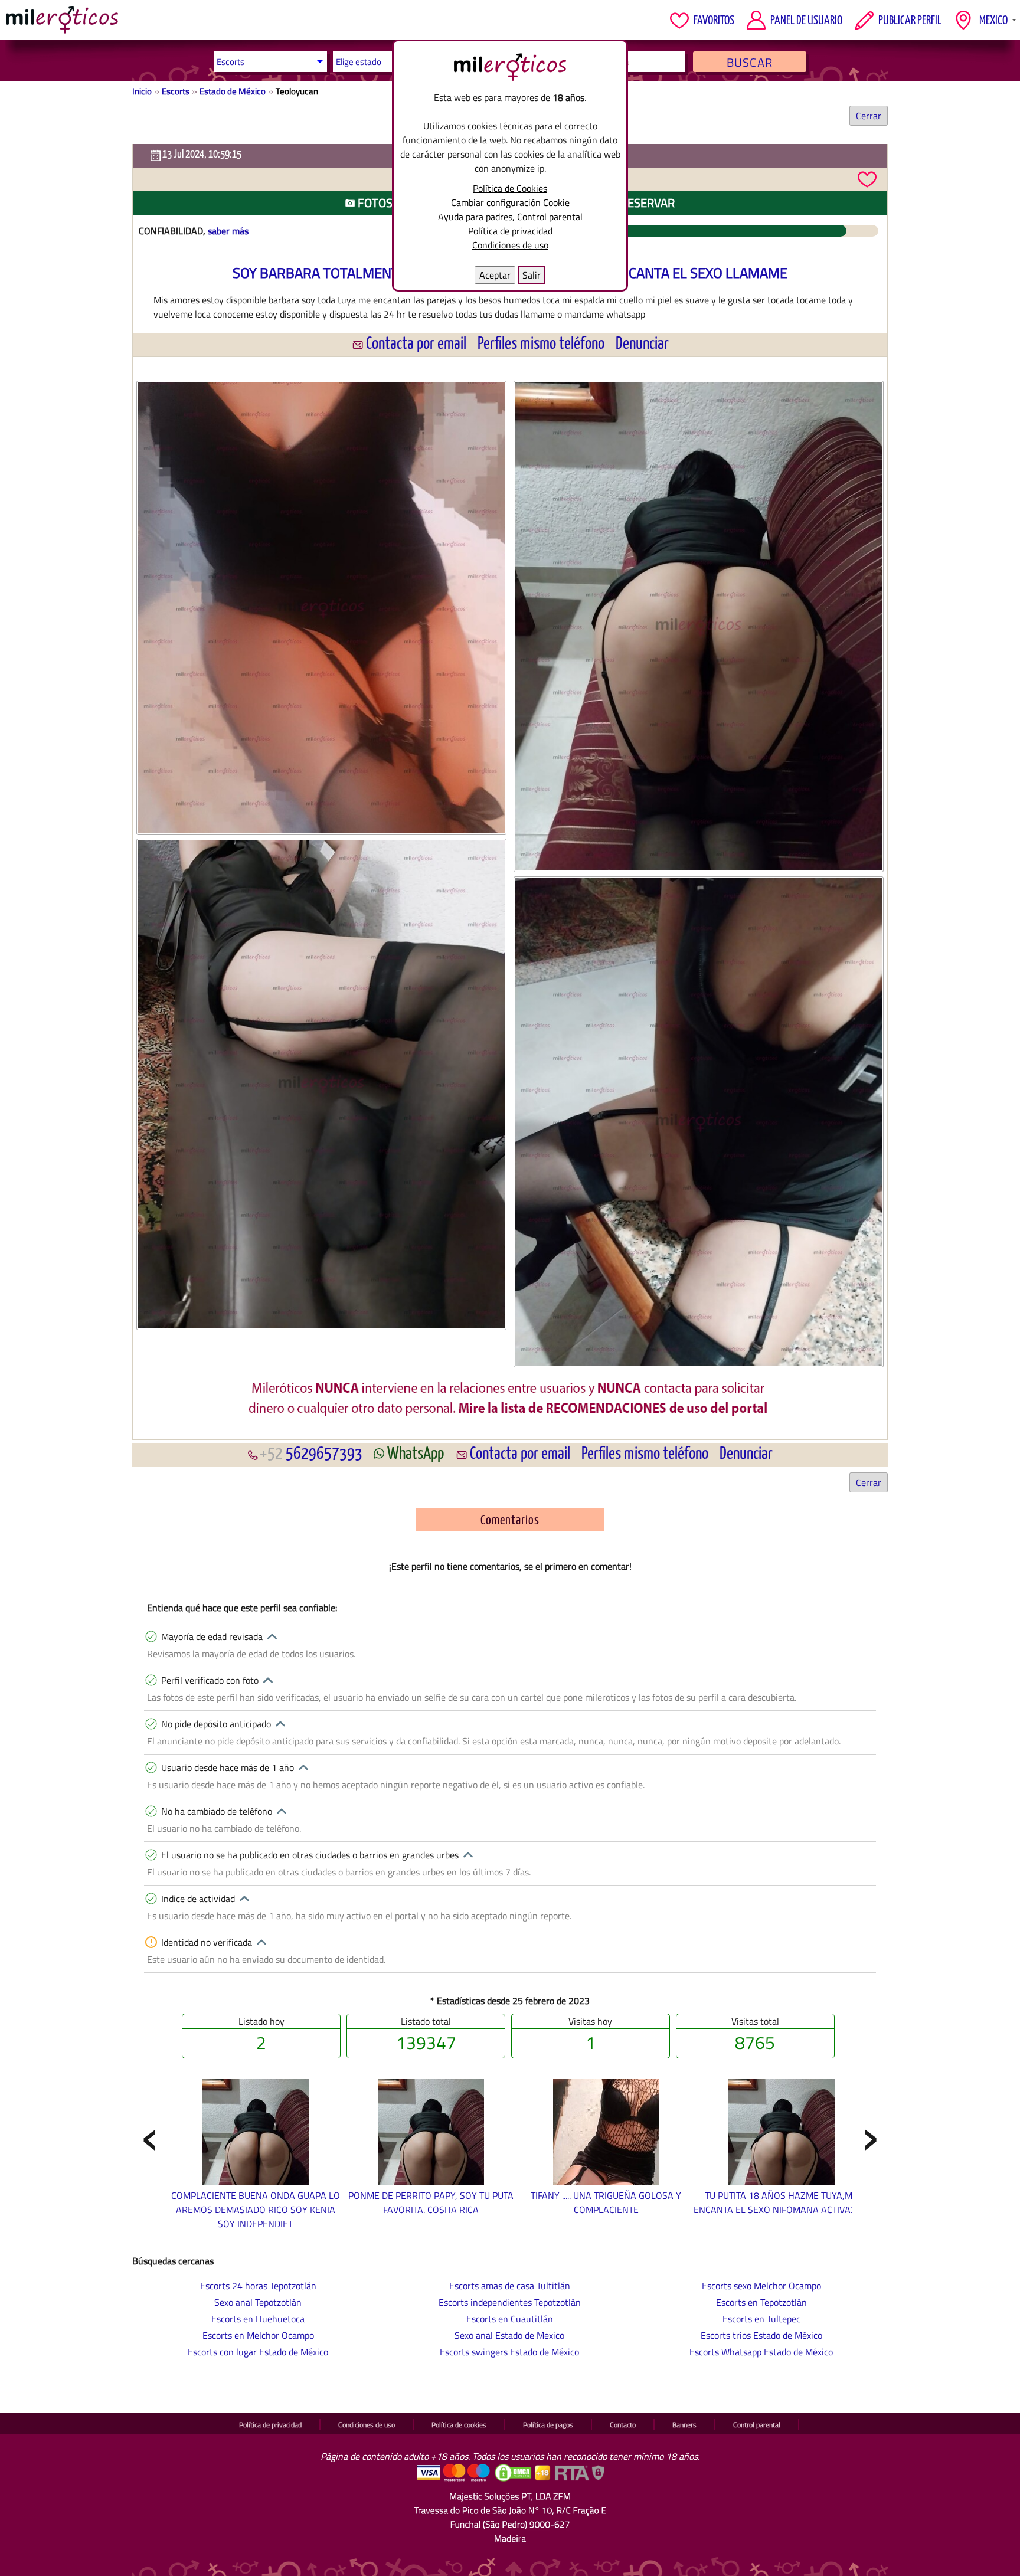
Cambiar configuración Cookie (510, 202)
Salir (532, 275)
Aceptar (495, 275)
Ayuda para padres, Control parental (510, 217)
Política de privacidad (510, 231)
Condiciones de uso (510, 245)
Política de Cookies (510, 188)
